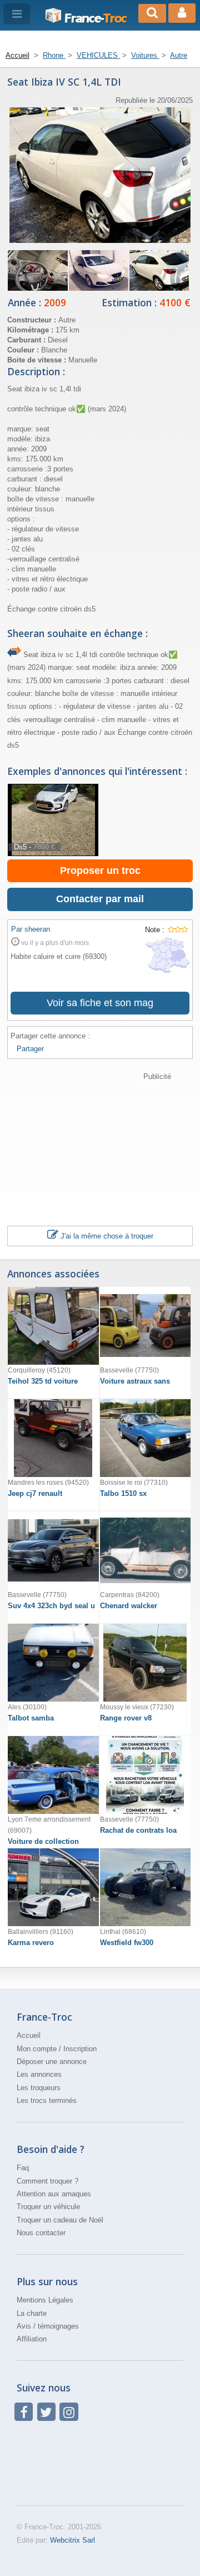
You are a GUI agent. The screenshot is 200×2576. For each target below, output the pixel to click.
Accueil (29, 2035)
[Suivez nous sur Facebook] (24, 2412)
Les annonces (39, 2074)
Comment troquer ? (47, 2181)
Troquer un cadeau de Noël (60, 2220)
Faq (23, 2168)
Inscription (80, 2049)
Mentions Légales (45, 2300)
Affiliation (32, 2339)
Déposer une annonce (52, 2062)
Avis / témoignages (48, 2326)
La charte (32, 2313)
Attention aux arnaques (54, 2194)
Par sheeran (31, 929)
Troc (96, 18)
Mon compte (37, 2049)
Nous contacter (41, 2233)
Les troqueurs (39, 2088)
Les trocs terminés (47, 2100)
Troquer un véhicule (48, 2207)
